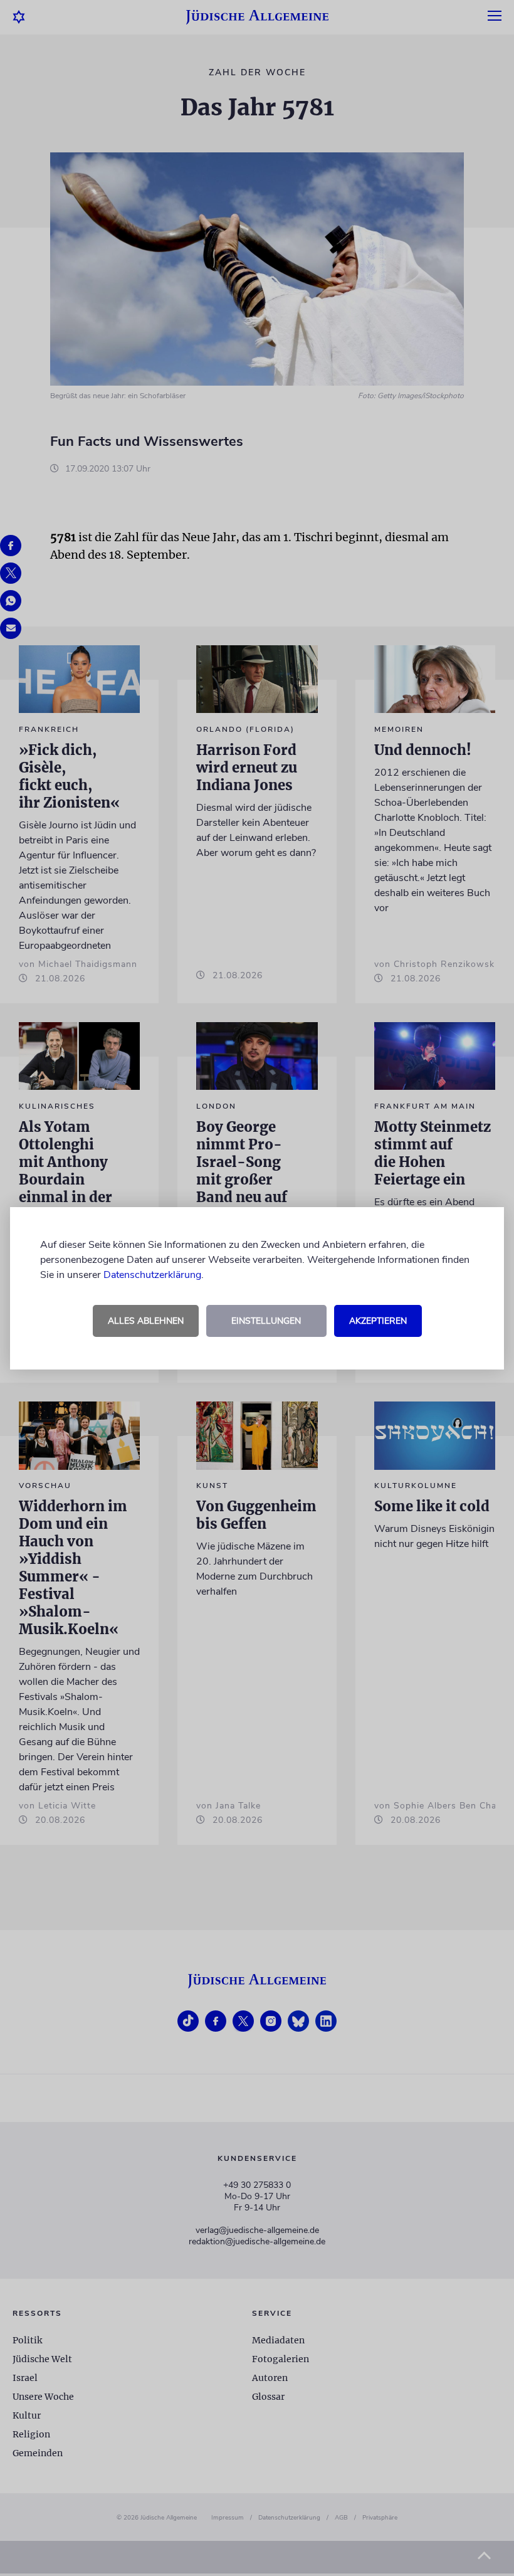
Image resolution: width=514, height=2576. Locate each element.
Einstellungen (266, 1321)
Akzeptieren (378, 1321)
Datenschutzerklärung (152, 1275)
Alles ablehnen (146, 1321)
